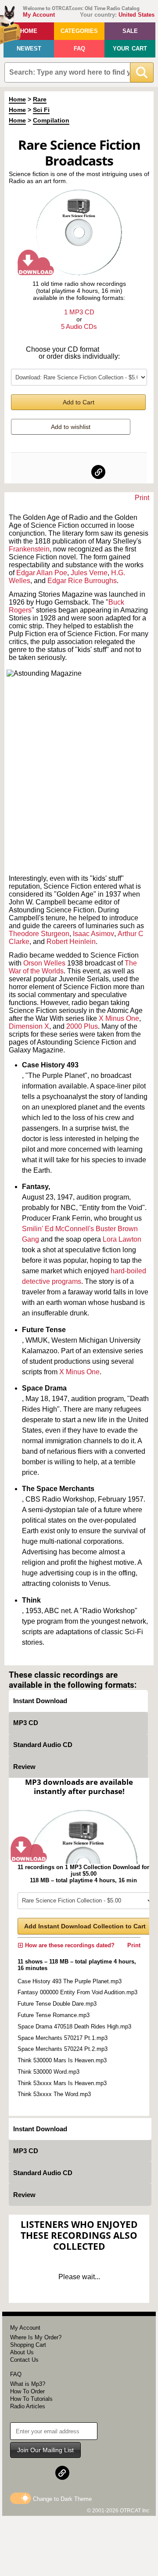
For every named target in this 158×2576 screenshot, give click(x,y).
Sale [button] (130, 31)
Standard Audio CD (43, 1745)
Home (29, 31)
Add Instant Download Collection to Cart (85, 1926)
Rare (40, 99)
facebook (60, 472)
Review (24, 1767)
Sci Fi (41, 110)
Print (142, 498)
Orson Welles (44, 963)
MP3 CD (26, 1723)
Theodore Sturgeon (39, 934)
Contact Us (24, 2360)
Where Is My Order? (36, 2337)
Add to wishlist (71, 427)
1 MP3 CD (79, 312)
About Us (22, 2352)
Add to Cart (79, 402)
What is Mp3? (28, 2384)
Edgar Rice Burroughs (82, 581)
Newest (29, 49)
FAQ (79, 49)
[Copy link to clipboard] (98, 472)
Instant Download (40, 1701)
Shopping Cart (28, 2345)
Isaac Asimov (93, 934)
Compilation (51, 120)
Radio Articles (28, 2406)
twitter (79, 472)
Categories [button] (79, 31)
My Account (39, 15)
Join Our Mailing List (45, 2450)
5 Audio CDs (79, 326)
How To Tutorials (31, 2399)
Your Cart (130, 49)
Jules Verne (89, 573)
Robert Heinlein (71, 942)
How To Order (27, 2391)
